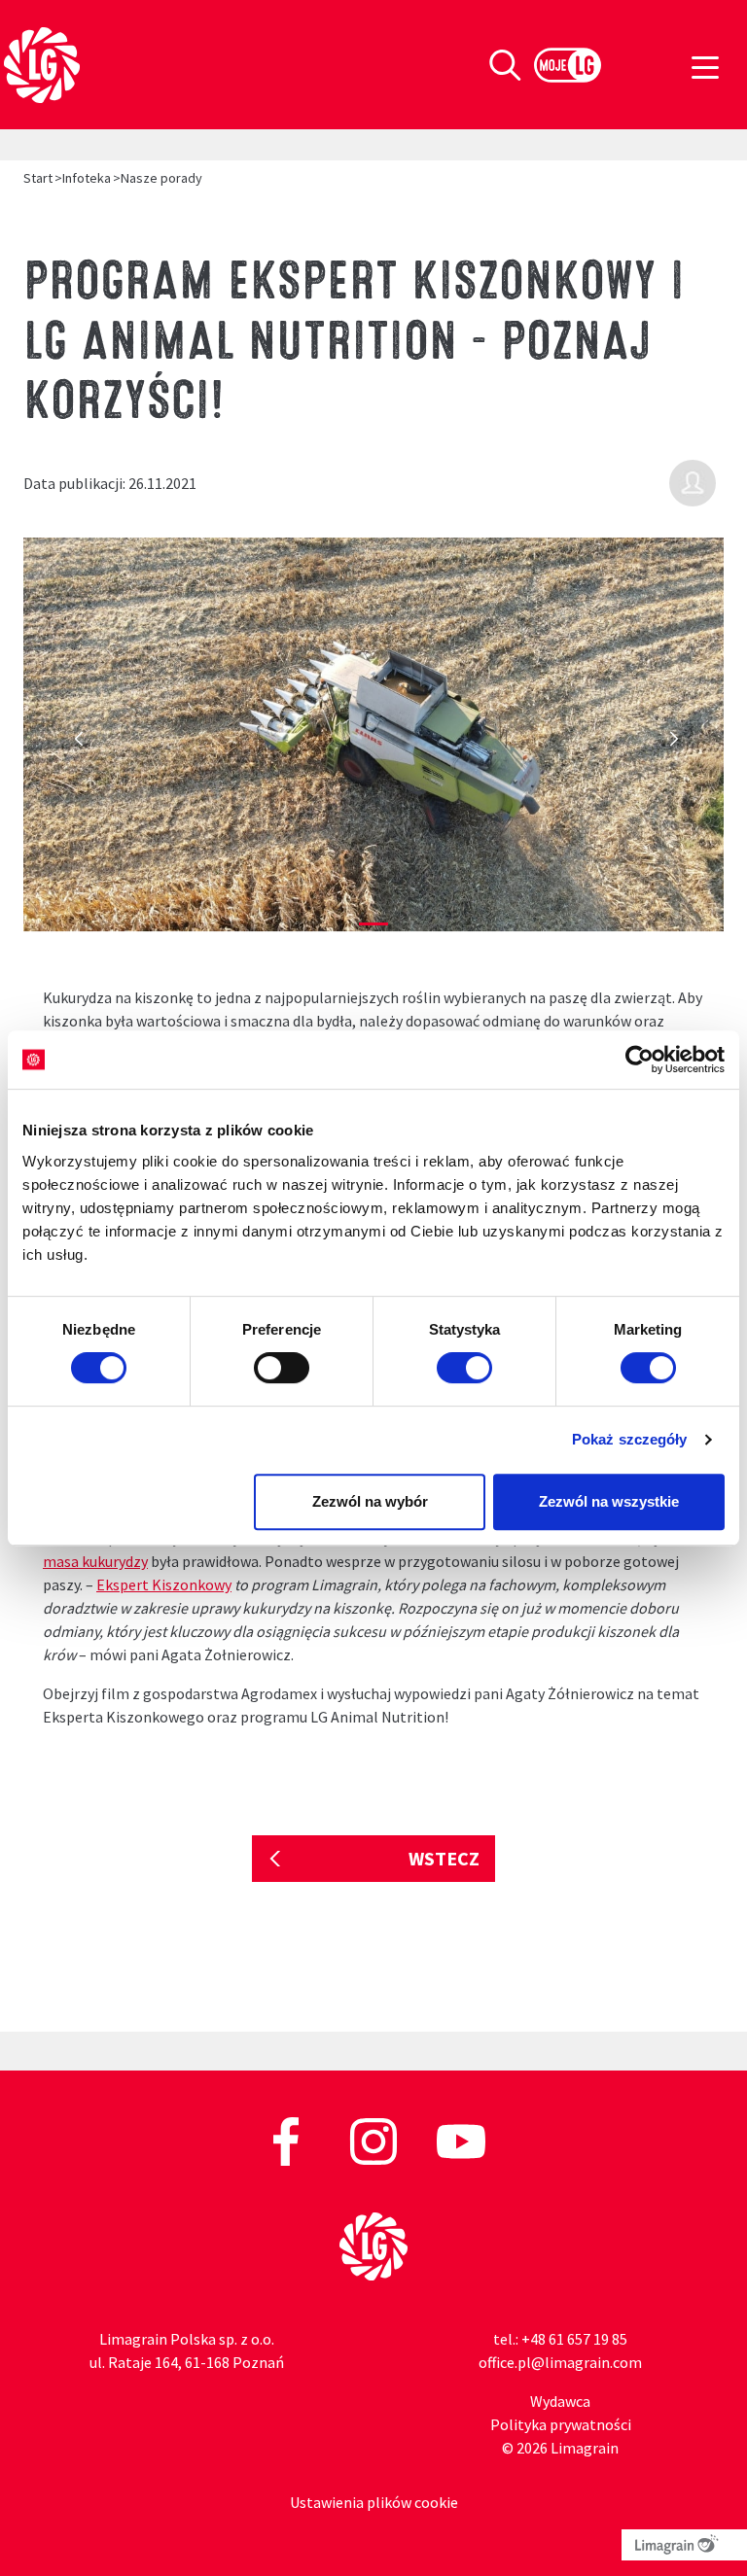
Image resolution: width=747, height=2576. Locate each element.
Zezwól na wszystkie (609, 1501)
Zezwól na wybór (370, 1501)
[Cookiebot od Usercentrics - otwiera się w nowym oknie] (640, 1060)
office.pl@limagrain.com (560, 2362)
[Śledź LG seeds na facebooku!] (287, 2140)
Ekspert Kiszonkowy (164, 1584)
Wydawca (560, 2401)
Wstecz (444, 1858)
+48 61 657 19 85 (574, 2339)
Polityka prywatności (561, 2424)
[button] (76, 744)
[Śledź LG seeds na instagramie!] (375, 2140)
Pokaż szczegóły (630, 1439)
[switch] (282, 1368)
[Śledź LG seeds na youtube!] (461, 2140)
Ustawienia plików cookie (374, 2502)
